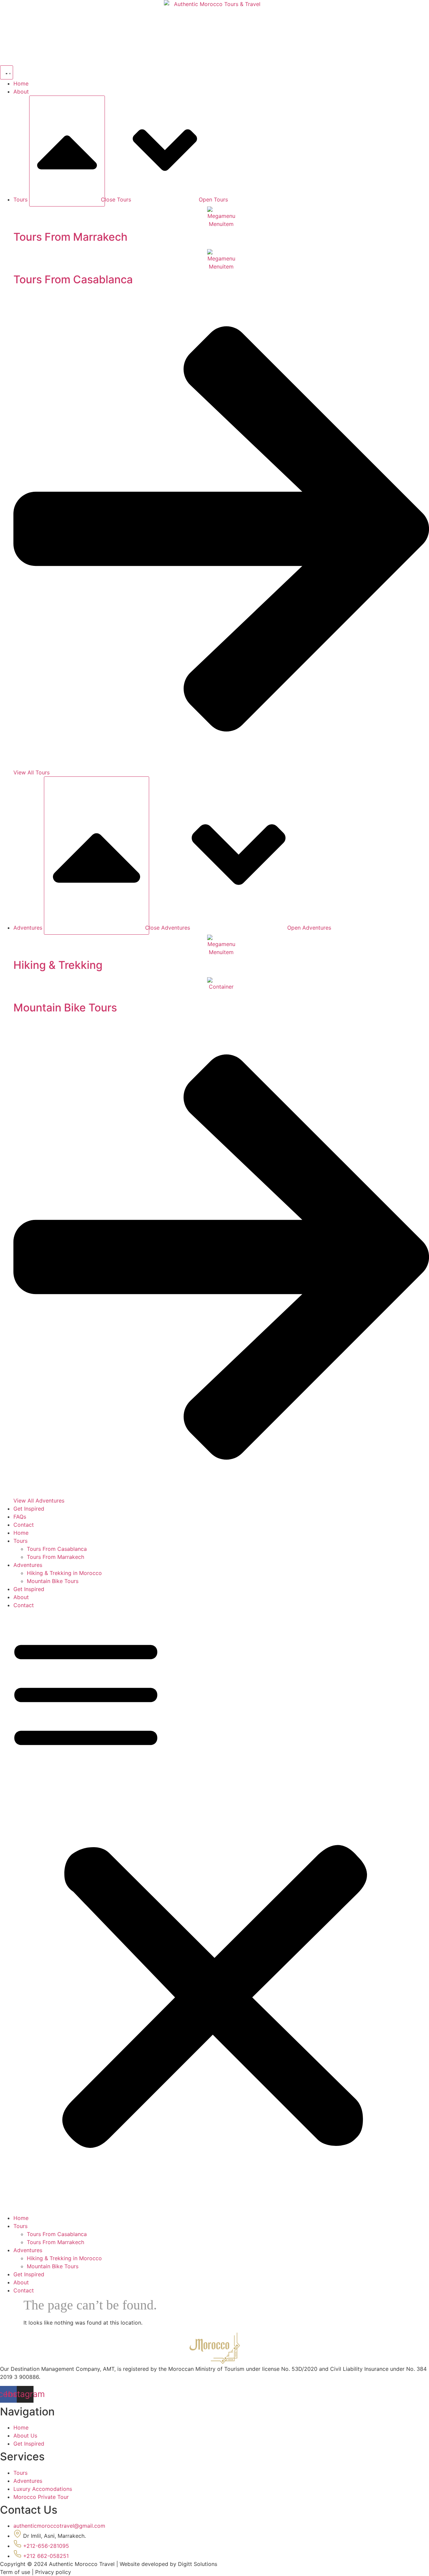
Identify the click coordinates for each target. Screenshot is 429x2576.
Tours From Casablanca (57, 1549)
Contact (24, 1605)
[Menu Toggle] (7, 72)
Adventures (28, 1565)
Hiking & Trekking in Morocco (64, 1573)
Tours (20, 1541)
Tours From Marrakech (55, 1557)
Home (21, 1533)
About (21, 1597)
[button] (214, 1912)
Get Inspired (29, 1589)
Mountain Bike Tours (53, 1581)
